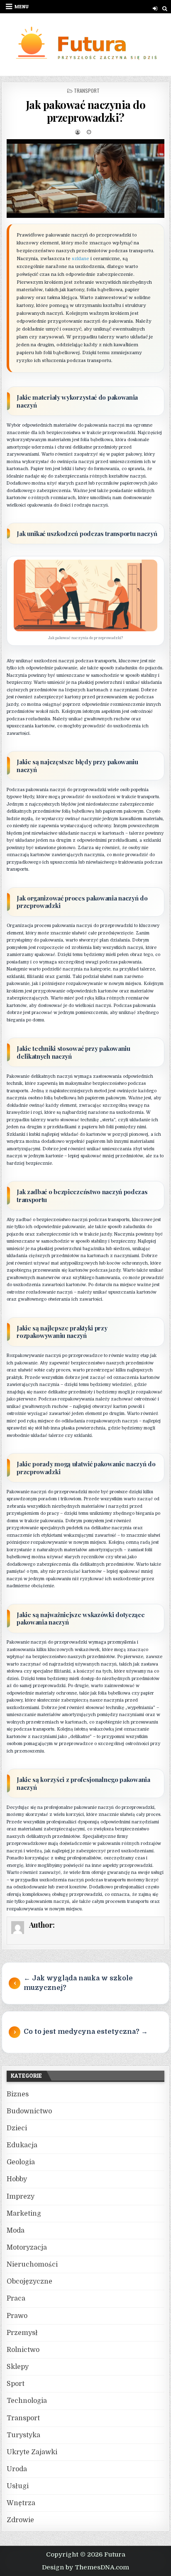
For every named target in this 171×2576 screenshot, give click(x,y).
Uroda (17, 2469)
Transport (87, 91)
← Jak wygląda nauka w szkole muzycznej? (78, 1983)
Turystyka (23, 2435)
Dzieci (17, 2128)
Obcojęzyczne (29, 2281)
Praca (16, 2298)
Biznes (18, 2094)
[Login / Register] (155, 8)
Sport (16, 2384)
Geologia (21, 2162)
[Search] (165, 8)
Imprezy (21, 2197)
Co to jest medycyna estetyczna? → (86, 2032)
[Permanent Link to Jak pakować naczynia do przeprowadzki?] (85, 179)
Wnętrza (21, 2503)
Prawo (17, 2316)
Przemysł (22, 2333)
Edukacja (22, 2145)
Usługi (18, 2486)
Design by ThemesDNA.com (85, 2567)
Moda (16, 2231)
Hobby (17, 2179)
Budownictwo (29, 2111)
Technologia (27, 2401)
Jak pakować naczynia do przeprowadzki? (86, 111)
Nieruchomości (32, 2265)
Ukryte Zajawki (32, 2452)
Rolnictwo (23, 2350)
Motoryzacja (27, 2248)
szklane (81, 259)
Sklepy (18, 2367)
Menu (22, 6)
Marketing (24, 2214)
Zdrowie (20, 2520)
